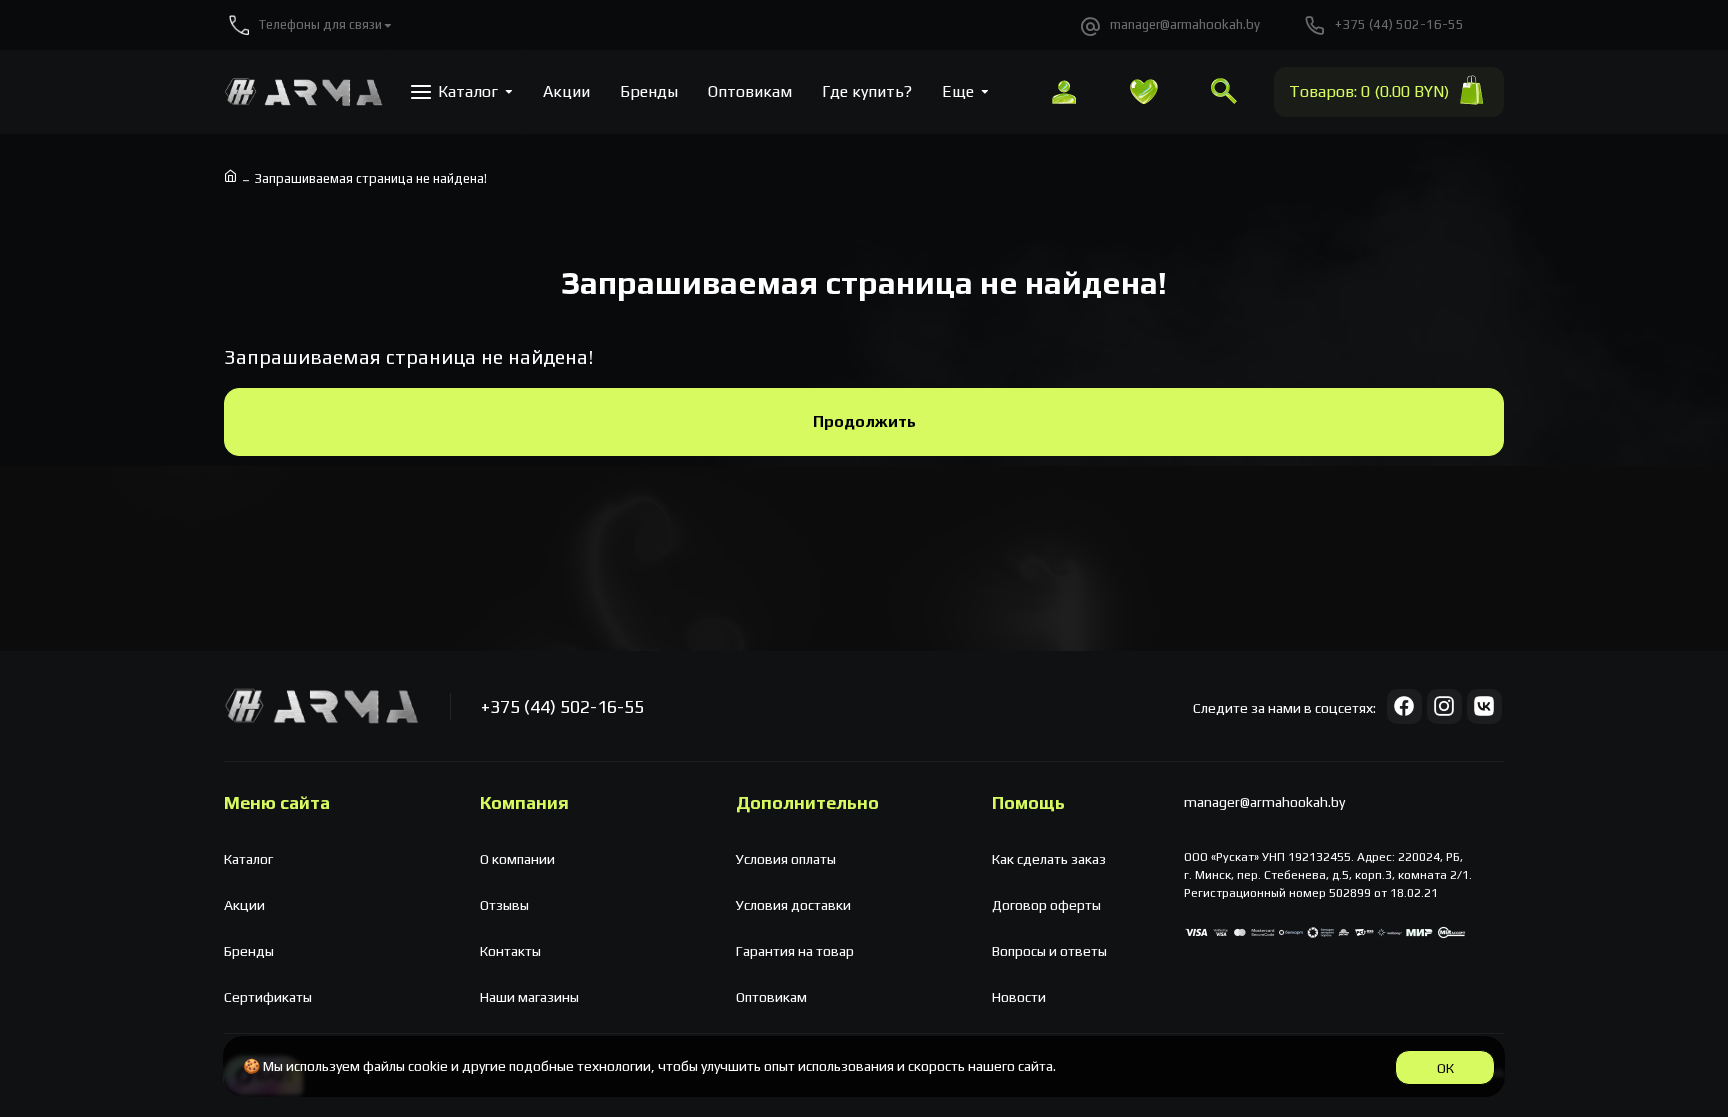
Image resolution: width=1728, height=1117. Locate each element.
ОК (1445, 1068)
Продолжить (864, 421)
